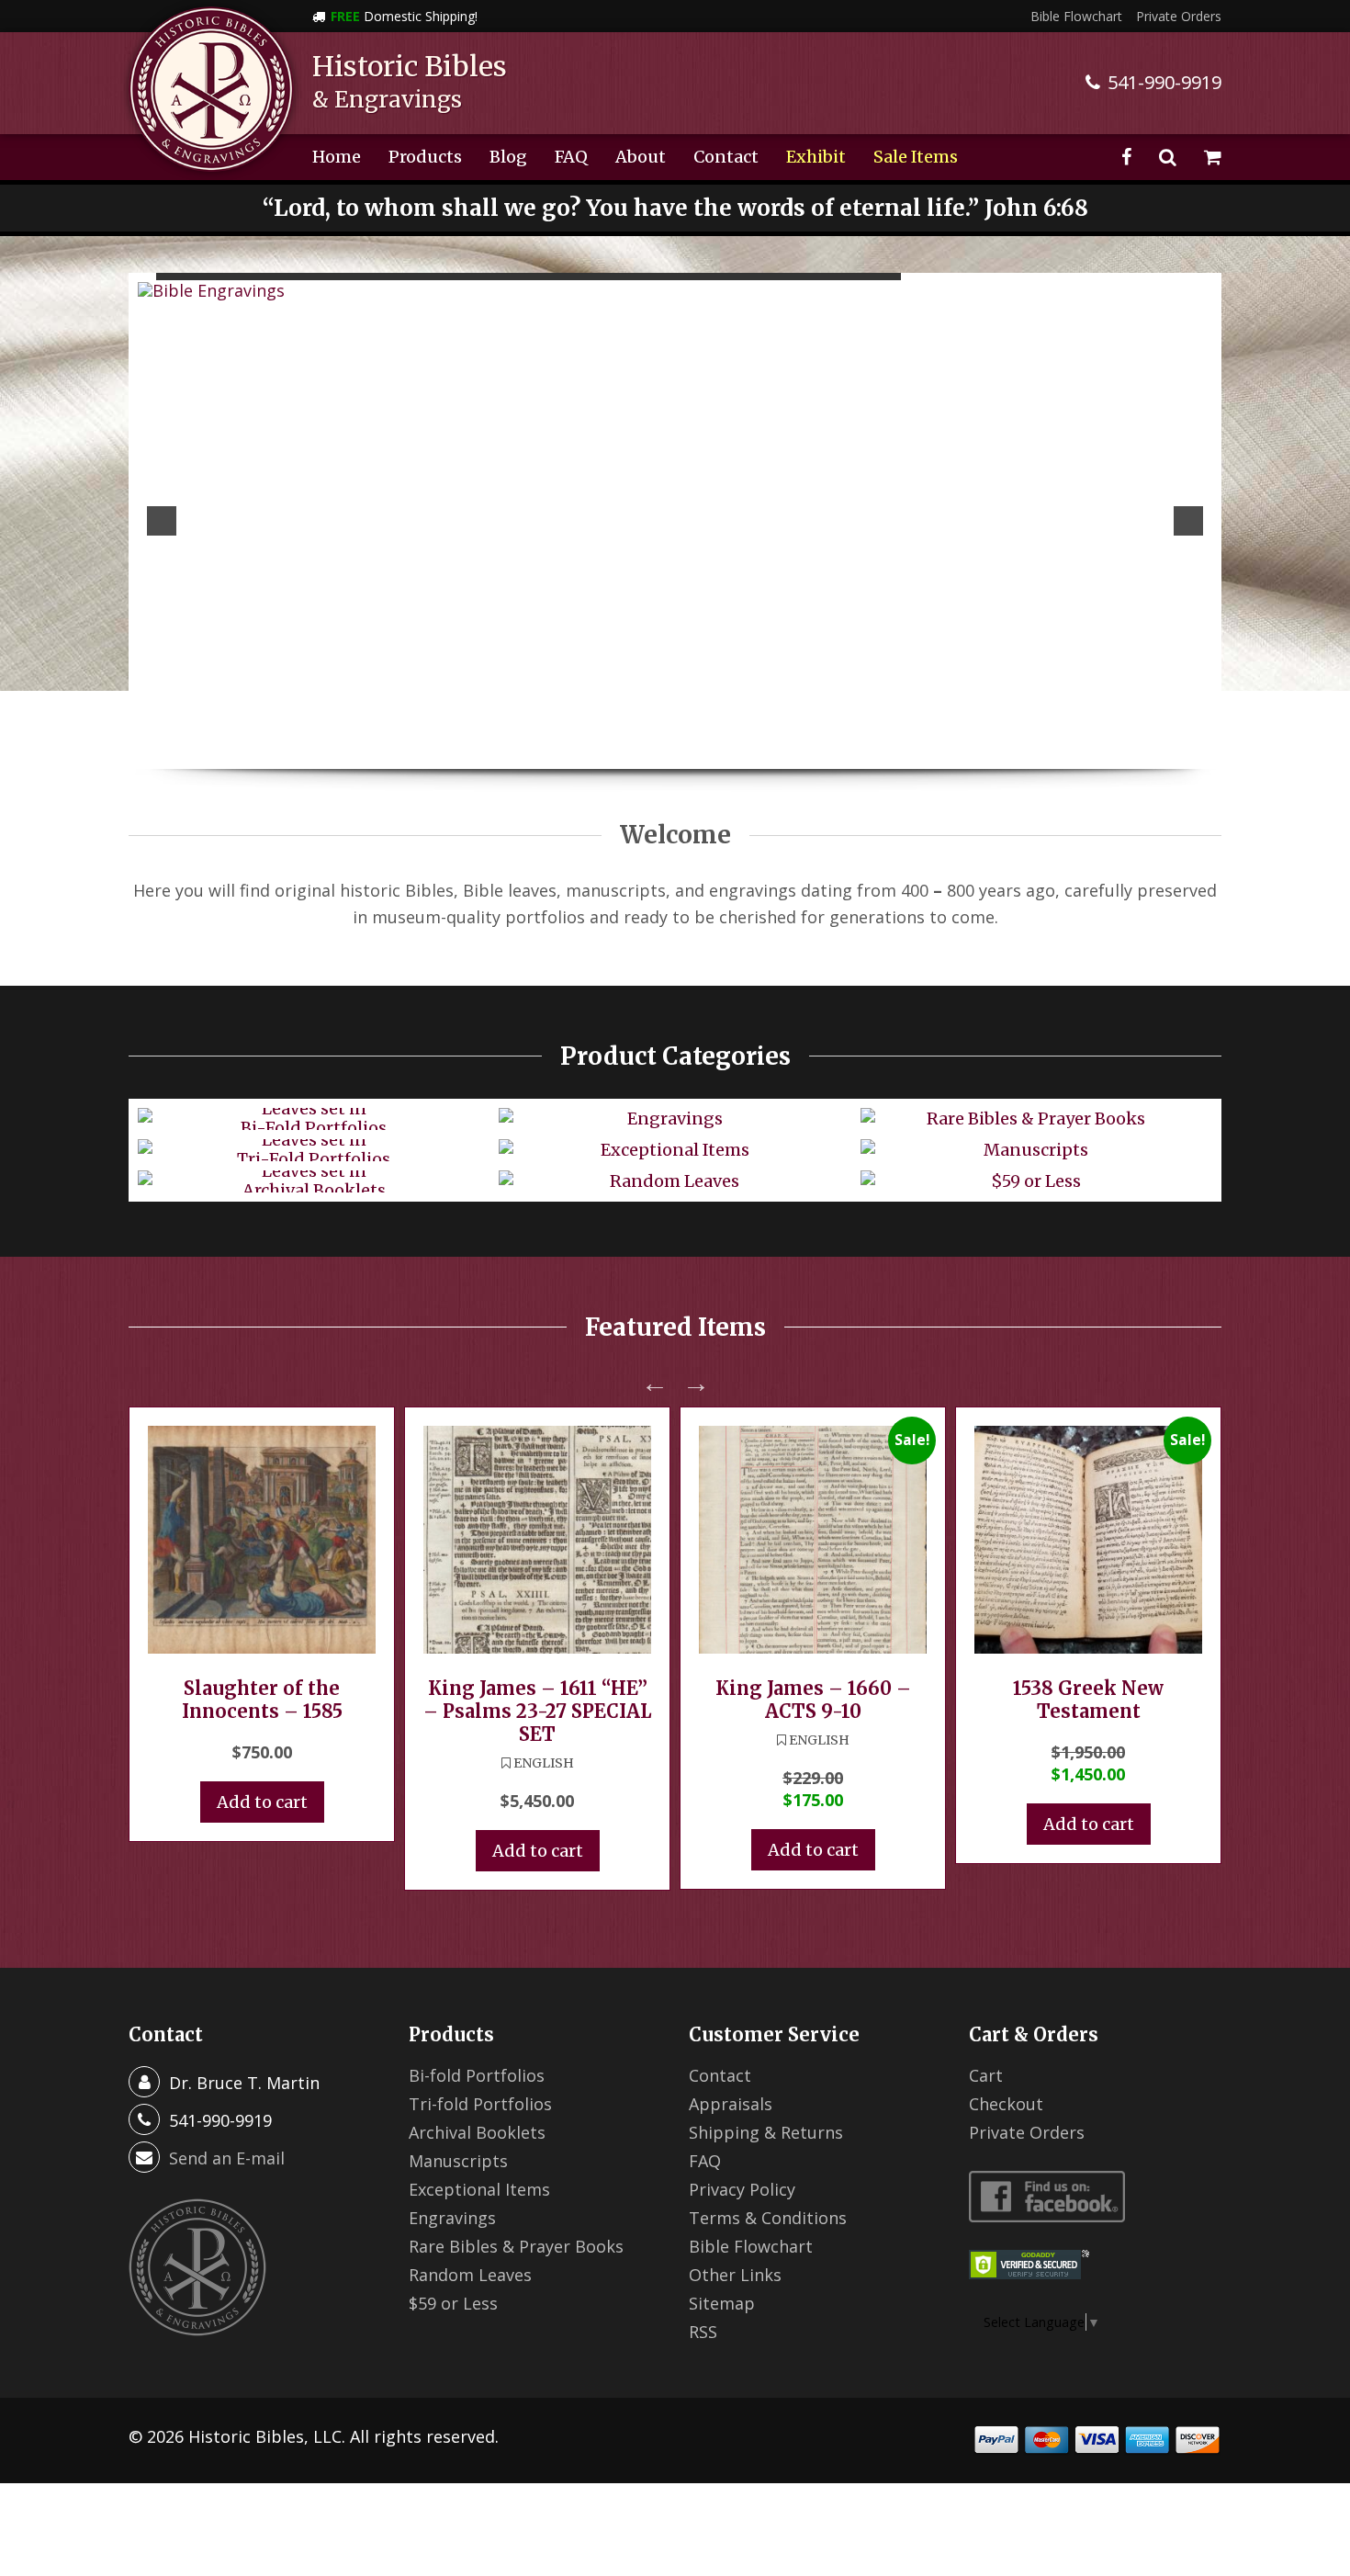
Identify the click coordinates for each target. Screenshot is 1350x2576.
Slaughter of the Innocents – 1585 (262, 1700)
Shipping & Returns (766, 2132)
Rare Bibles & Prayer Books (516, 2246)
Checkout (1006, 2104)
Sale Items (916, 157)
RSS (703, 2332)
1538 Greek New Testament (1088, 1700)
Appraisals (731, 2104)
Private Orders (1179, 16)
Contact (726, 157)
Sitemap (722, 2303)
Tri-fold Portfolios (480, 2104)
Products (425, 157)
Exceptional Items (479, 2189)
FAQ (571, 157)
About (641, 157)
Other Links (735, 2275)
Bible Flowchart (1076, 16)
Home (337, 157)
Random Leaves (470, 2275)
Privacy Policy (742, 2189)
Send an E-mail (227, 2158)
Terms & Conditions (768, 2218)
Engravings (452, 2218)
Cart (986, 2075)
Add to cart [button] (262, 1802)
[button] (162, 521)
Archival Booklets (477, 2132)
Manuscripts (458, 2161)
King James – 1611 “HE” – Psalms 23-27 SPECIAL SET (537, 1711)
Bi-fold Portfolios (477, 2075)
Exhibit (816, 157)
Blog (508, 157)
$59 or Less (453, 2303)
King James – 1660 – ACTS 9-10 (813, 1700)
